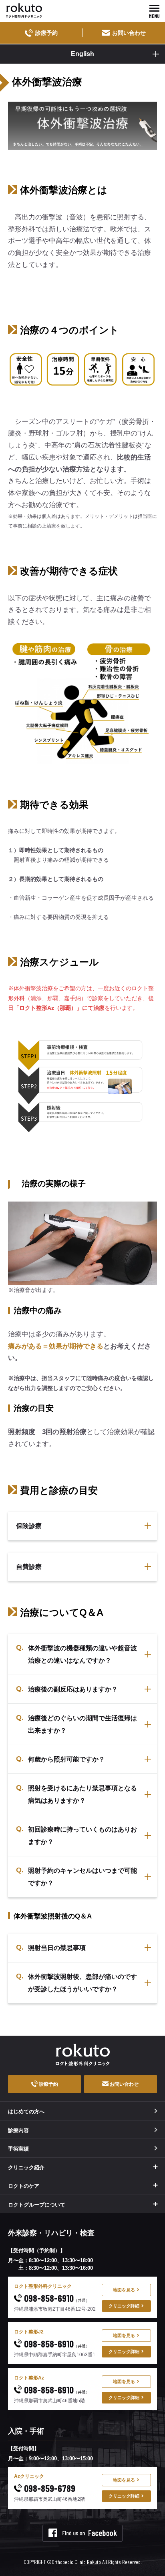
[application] (82, 1243)
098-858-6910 (56, 2298)
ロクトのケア (24, 2186)
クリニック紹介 (26, 2168)
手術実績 (18, 2149)
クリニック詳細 (124, 2306)
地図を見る (124, 2290)
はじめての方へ (26, 2112)
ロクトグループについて (37, 2205)
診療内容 (18, 2130)
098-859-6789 (49, 2488)
